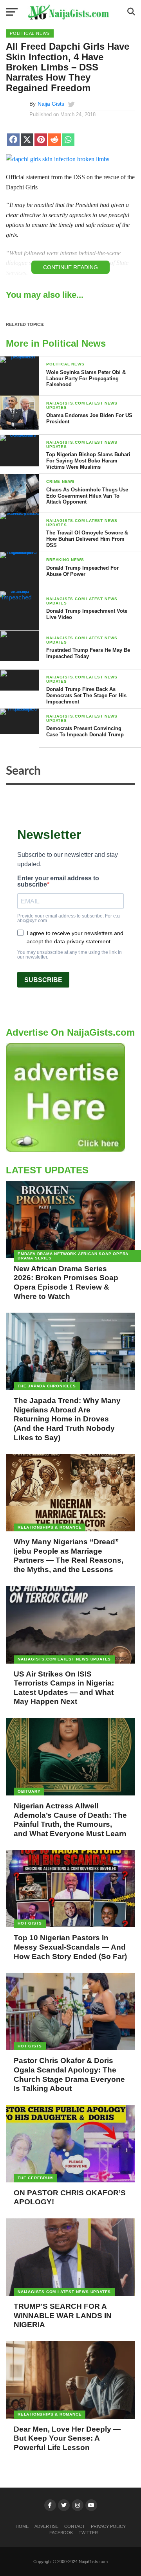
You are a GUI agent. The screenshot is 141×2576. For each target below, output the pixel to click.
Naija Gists (51, 104)
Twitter (88, 2533)
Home (22, 2526)
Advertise (46, 2526)
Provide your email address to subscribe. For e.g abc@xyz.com (69, 918)
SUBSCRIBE (43, 980)
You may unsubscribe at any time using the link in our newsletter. (70, 955)
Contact (75, 2526)
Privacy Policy (108, 2526)
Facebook (61, 2533)
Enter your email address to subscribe (58, 881)
